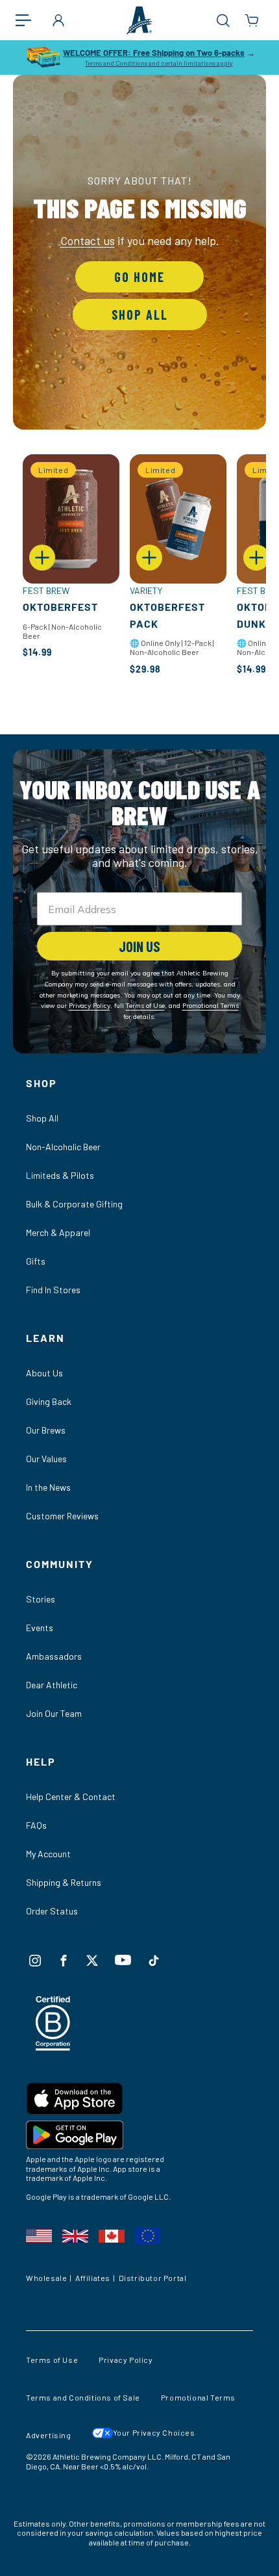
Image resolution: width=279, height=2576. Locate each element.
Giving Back (49, 1401)
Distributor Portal (153, 2278)
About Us (44, 1373)
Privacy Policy (126, 2360)
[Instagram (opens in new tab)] (35, 1961)
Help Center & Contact (71, 1797)
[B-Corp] (54, 2047)
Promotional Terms (198, 2397)
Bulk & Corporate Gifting (74, 1204)
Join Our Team (54, 1713)
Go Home (139, 277)
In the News (48, 1487)
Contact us (88, 240)
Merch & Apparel (58, 1232)
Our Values (46, 1459)
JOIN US (139, 946)
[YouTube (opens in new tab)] (123, 1960)
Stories (41, 1599)
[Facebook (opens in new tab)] (64, 1961)
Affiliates (93, 2278)
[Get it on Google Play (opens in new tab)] (139, 2137)
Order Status (52, 1911)
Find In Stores (53, 1290)
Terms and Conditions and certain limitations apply (159, 63)
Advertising (49, 2435)
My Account (48, 1854)
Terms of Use (52, 2360)
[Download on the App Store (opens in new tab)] (139, 2101)
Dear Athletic (52, 1685)
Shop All (140, 315)
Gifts (36, 1261)
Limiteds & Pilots (60, 1175)
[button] (30, 20)
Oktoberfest (60, 607)
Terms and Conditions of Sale (83, 2397)
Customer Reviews (62, 1516)
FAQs (36, 1825)
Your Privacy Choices (154, 2432)
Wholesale (46, 2278)
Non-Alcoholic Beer (63, 1147)
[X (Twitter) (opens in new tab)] (92, 1961)
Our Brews (46, 1430)
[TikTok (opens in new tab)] (154, 1961)
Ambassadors (54, 1656)
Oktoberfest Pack (167, 615)
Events (40, 1628)
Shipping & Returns (64, 1882)
